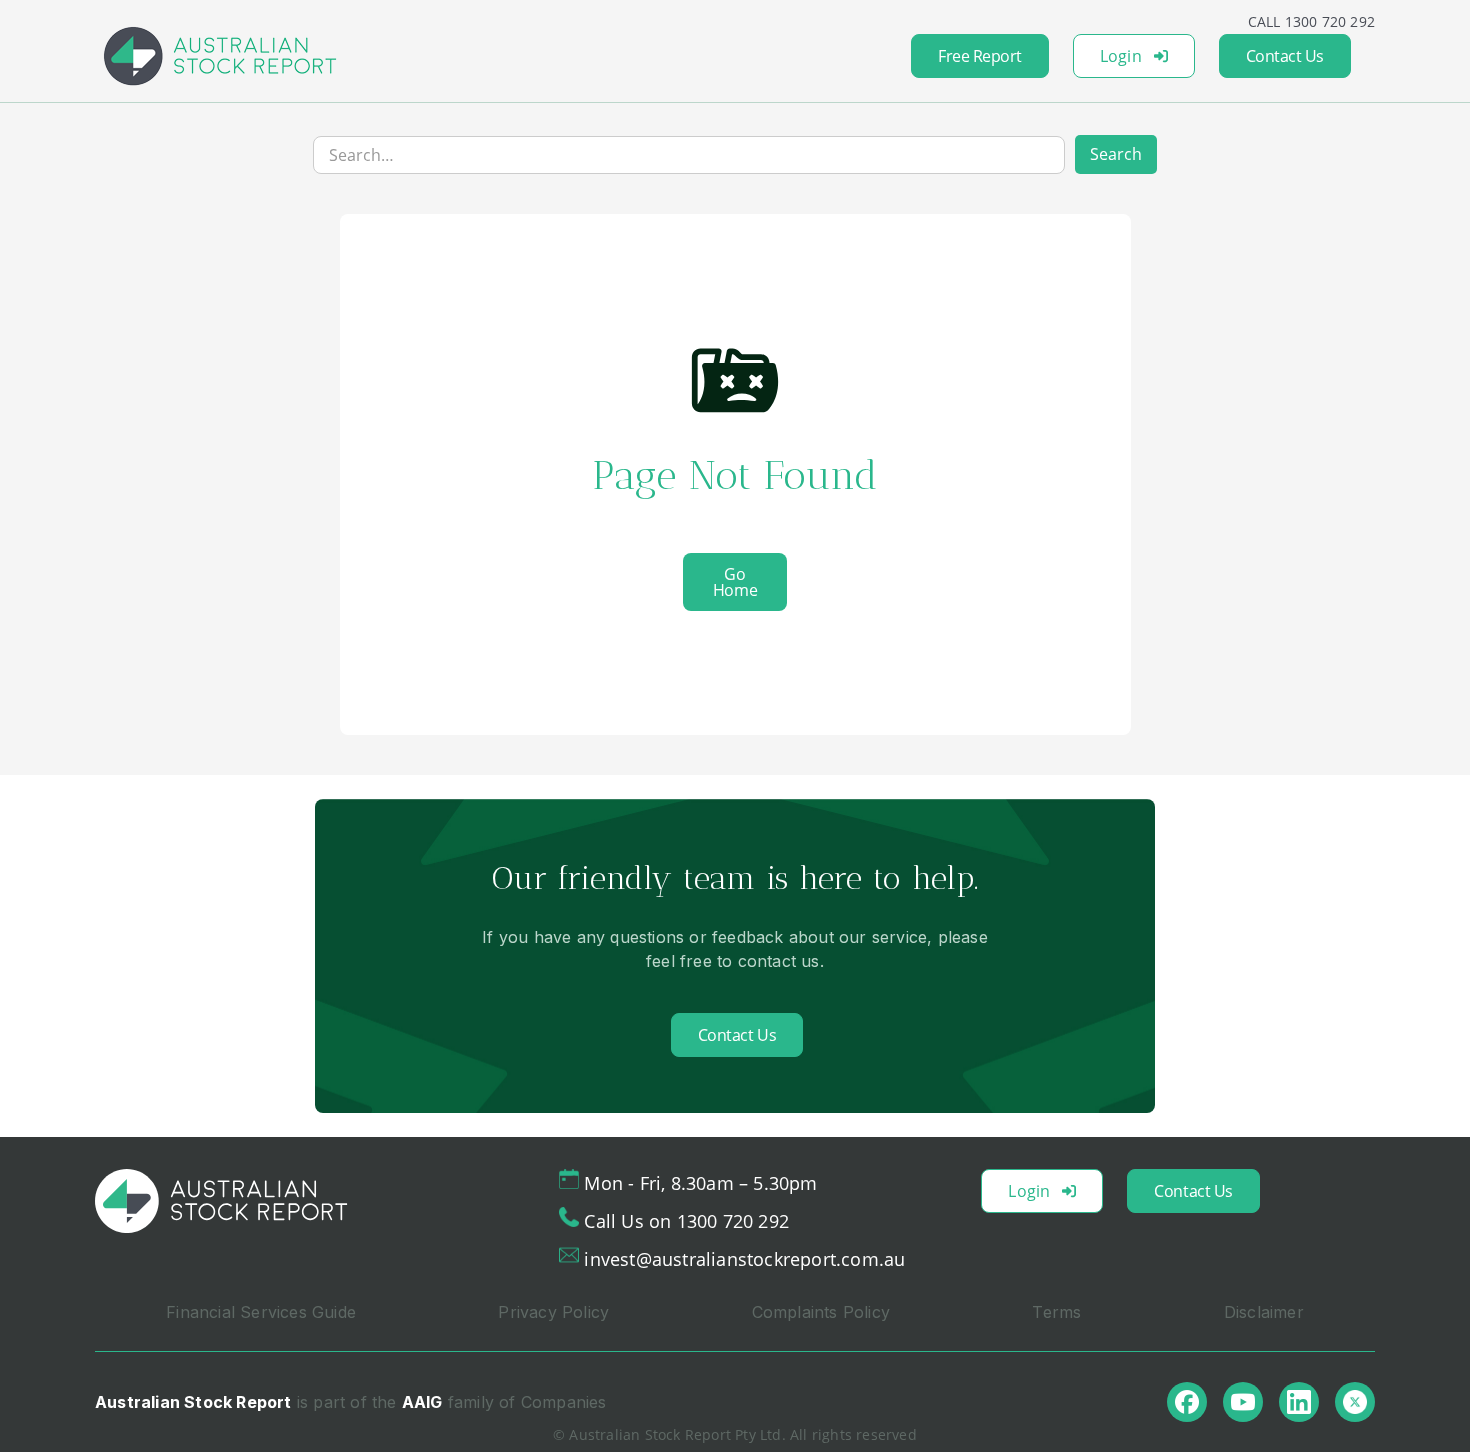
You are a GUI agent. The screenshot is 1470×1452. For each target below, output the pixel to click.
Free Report (980, 56)
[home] (220, 56)
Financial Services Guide (261, 1312)
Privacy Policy (553, 1312)
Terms (1056, 1312)
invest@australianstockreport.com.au (744, 1259)
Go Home (735, 582)
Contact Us (1285, 56)
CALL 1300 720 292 (1311, 21)
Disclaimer (1264, 1312)
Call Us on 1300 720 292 (686, 1221)
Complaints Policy (821, 1312)
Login (1121, 56)
